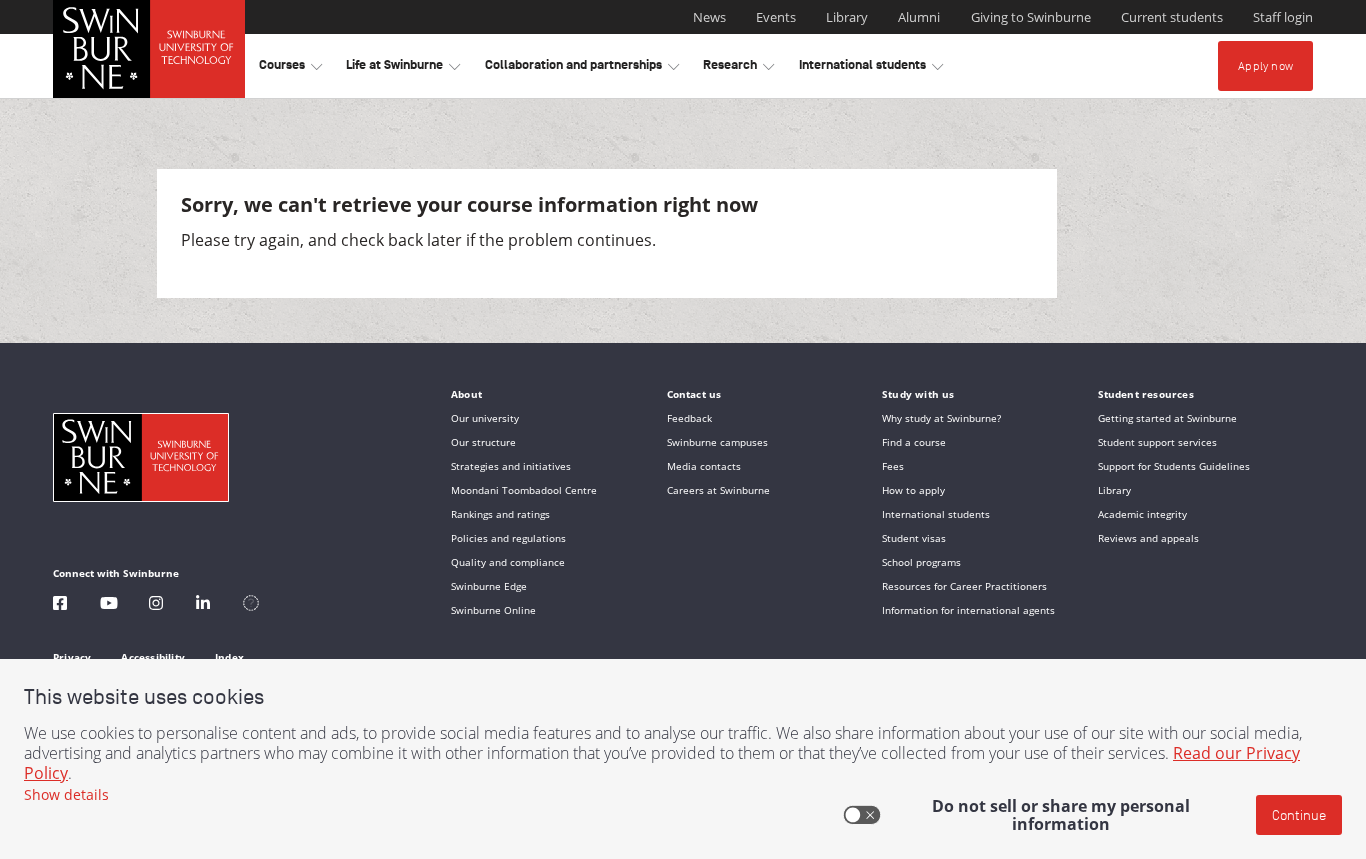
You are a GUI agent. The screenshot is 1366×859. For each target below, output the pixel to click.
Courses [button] (290, 68)
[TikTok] (251, 605)
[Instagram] (156, 605)
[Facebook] (60, 605)
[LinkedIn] (203, 605)
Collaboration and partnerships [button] (582, 68)
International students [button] (871, 68)
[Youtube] (109, 605)
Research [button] (738, 68)
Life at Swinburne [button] (403, 68)
